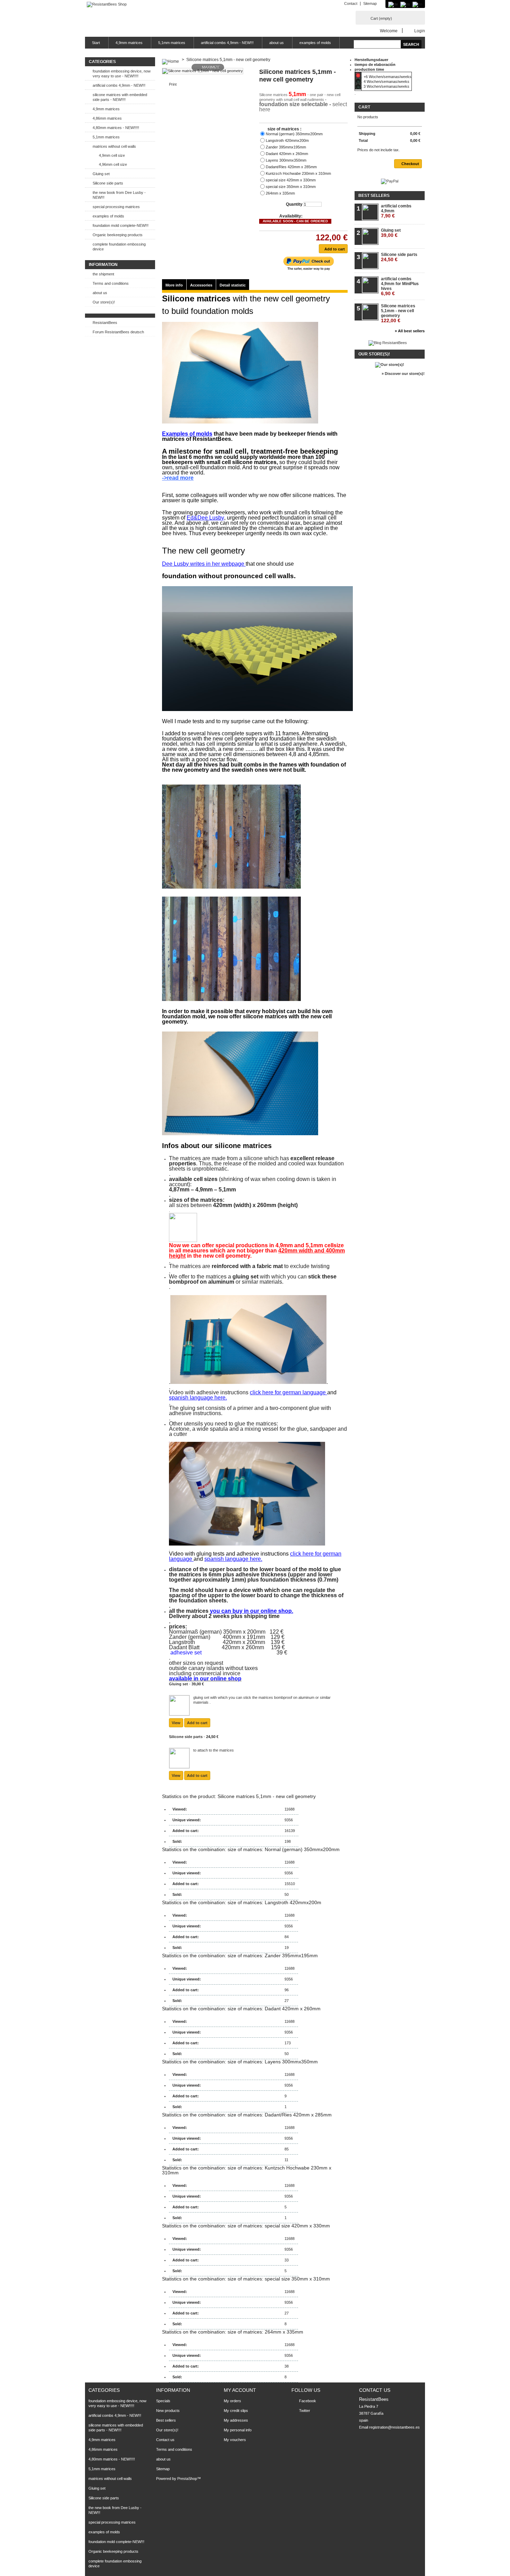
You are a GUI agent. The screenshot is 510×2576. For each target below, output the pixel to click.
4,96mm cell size (113, 164)
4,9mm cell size (112, 155)
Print (173, 84)
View (176, 1723)
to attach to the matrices (214, 1750)
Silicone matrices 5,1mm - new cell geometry (398, 313)
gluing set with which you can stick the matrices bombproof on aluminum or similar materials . (262, 1700)
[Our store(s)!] (390, 365)
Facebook (308, 2401)
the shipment (103, 274)
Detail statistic (233, 285)
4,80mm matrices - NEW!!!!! (116, 128)
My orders (232, 2401)
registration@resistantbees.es (394, 2427)
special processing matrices (116, 207)
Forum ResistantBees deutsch (118, 332)
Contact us (165, 2440)
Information (103, 265)
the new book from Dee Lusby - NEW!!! (119, 195)
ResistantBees (105, 323)
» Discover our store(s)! (403, 374)
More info (174, 285)
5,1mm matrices (172, 43)
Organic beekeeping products (118, 235)
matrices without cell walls (114, 146)
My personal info (238, 2430)
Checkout (410, 164)
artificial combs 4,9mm (396, 211)
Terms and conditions (111, 283)
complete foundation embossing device (119, 247)
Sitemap (370, 3)
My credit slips (236, 2411)
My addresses (236, 2420)
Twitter (305, 2411)
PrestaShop (187, 2479)
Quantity (294, 204)
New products (168, 2411)
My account (240, 2390)
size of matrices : (285, 129)
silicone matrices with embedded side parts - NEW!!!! (120, 97)
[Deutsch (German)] (393, 4)
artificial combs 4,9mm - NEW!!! (227, 43)
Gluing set (101, 174)
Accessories (201, 285)
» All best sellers (410, 331)
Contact (351, 3)
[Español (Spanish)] (405, 4)
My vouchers (235, 2440)
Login (420, 31)
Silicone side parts (108, 183)
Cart (381, 18)
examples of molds (315, 43)
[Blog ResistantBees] (388, 343)
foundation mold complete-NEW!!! (121, 225)
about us (277, 43)
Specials (163, 2401)
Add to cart (197, 1723)
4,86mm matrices (107, 118)
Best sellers (374, 196)
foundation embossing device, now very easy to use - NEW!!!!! (122, 74)
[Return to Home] (171, 60)
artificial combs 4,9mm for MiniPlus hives (400, 286)
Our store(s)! (104, 302)
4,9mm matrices (129, 43)
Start (96, 43)
